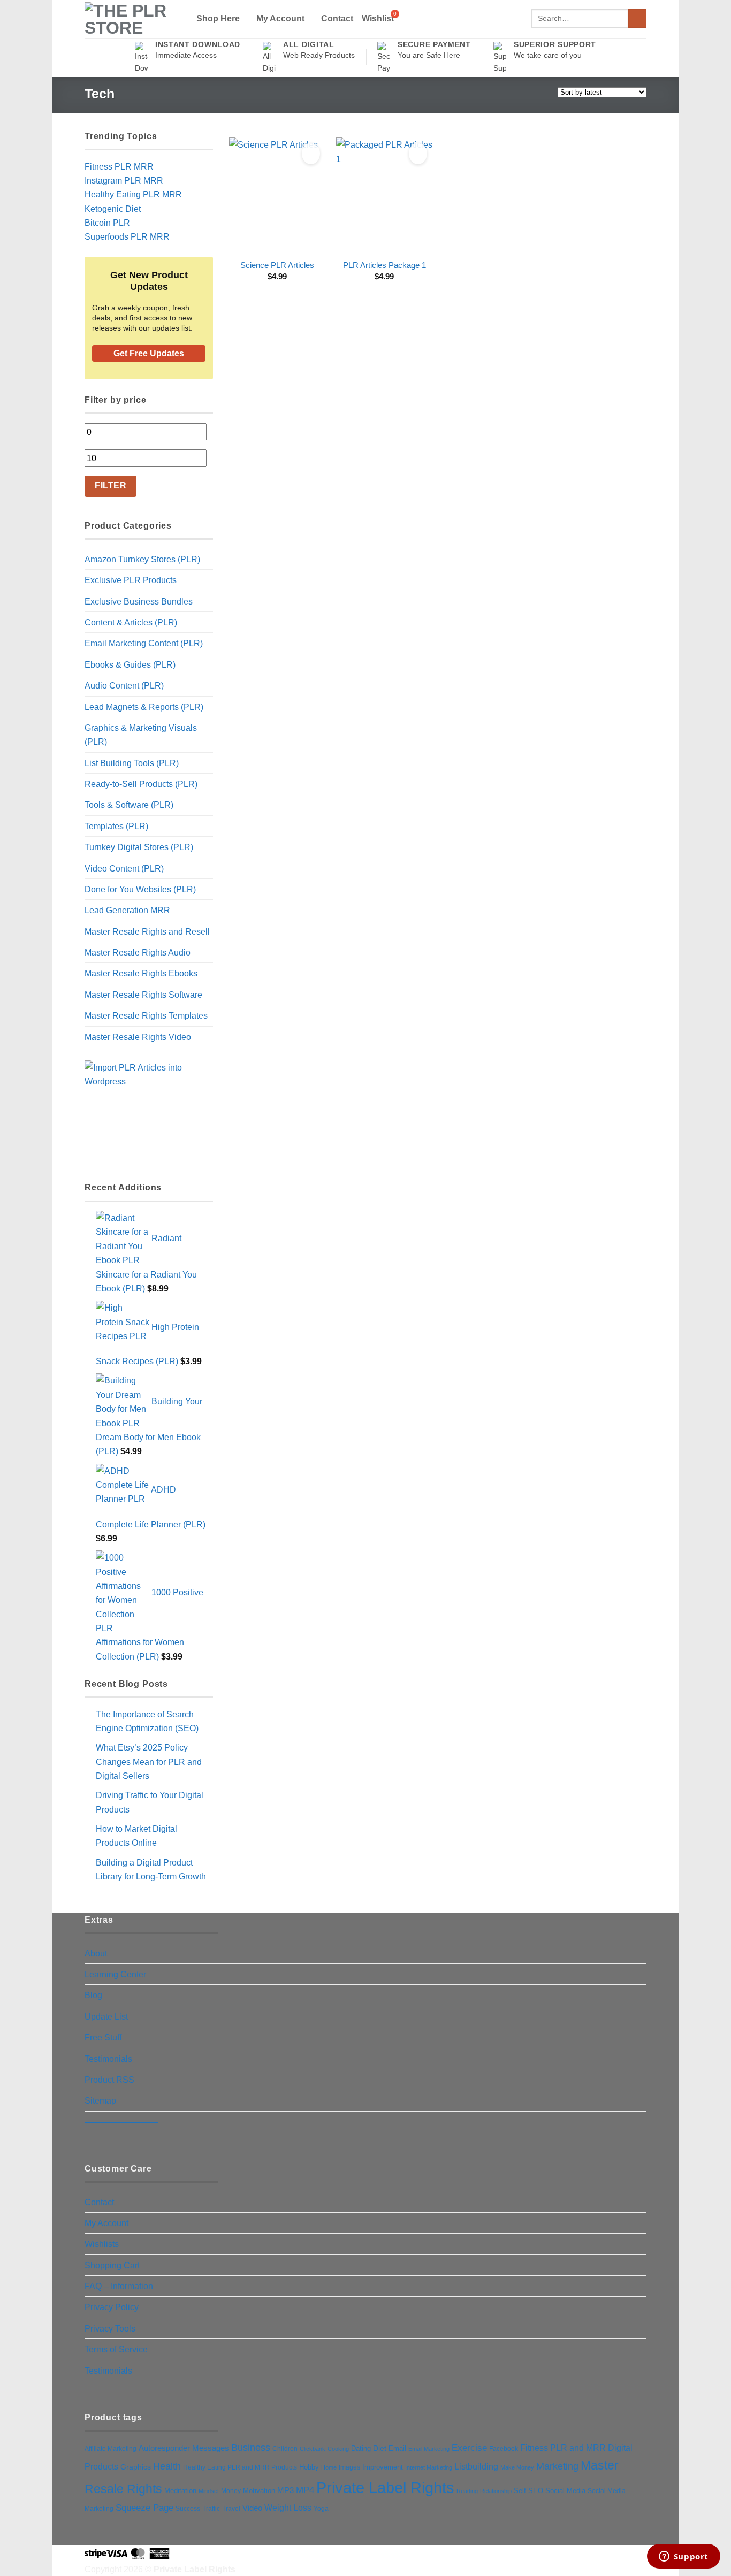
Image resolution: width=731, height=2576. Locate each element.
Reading (467, 2491)
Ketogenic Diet (113, 209)
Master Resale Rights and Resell (147, 931)
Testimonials (108, 2059)
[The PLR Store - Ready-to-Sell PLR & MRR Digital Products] (132, 19)
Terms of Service (116, 2349)
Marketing (557, 2466)
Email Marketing (429, 2449)
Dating (361, 2448)
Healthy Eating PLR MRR (133, 194)
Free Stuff (103, 2037)
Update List (106, 2016)
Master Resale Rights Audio (138, 952)
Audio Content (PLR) (124, 685)
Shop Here (218, 18)
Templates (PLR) (116, 826)
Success (188, 2509)
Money (231, 2491)
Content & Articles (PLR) (131, 622)
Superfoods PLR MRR (127, 236)
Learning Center (115, 1974)
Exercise (469, 2448)
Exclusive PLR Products (131, 580)
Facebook (504, 2449)
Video (252, 2508)
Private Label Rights (385, 2487)
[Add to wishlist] (311, 154)
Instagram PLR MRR (124, 180)
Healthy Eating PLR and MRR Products (240, 2467)
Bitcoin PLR (107, 223)
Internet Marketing (429, 2467)
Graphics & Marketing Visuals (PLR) (141, 735)
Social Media (565, 2491)
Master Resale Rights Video (138, 1037)
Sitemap (100, 2100)
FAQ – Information (119, 2286)
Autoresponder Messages (184, 2448)
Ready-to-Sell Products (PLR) (141, 784)
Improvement (383, 2467)
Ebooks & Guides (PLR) (130, 664)
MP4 (305, 2490)
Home (329, 2467)
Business (251, 2448)
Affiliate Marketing (111, 2448)
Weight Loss (288, 2508)
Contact (337, 18)
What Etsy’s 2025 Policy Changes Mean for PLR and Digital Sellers (149, 1761)
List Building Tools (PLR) (132, 763)
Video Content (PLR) (124, 868)
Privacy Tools (110, 2328)
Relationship (496, 2491)
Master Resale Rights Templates (146, 1015)
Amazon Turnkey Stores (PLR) (142, 559)
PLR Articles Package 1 (384, 265)
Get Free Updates (149, 353)
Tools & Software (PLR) (129, 805)
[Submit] (637, 18)
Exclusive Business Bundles (139, 601)
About (96, 1953)
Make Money (517, 2467)
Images (349, 2467)
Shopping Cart (112, 2265)
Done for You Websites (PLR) (140, 889)
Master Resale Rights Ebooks (141, 973)
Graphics (136, 2467)
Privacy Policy (112, 2307)
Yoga (321, 2509)
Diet (380, 2448)
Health (167, 2466)
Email (397, 2448)
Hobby (309, 2467)
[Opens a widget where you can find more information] (683, 2557)
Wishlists (102, 2244)
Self (520, 2491)
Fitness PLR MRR (119, 166)
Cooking (338, 2449)
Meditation (180, 2491)
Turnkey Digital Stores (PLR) (139, 847)
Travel (231, 2508)
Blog (93, 1995)
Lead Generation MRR (127, 910)
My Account (280, 18)
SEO (536, 2491)
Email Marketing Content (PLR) (144, 643)
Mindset (209, 2491)
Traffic (211, 2509)
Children (285, 2449)
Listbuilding (476, 2467)
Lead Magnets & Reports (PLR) (144, 707)
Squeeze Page (144, 2508)
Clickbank (313, 2449)
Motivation (259, 2491)
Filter (111, 486)
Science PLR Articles (277, 265)
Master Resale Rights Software (143, 995)
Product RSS (109, 2080)
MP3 (285, 2490)
